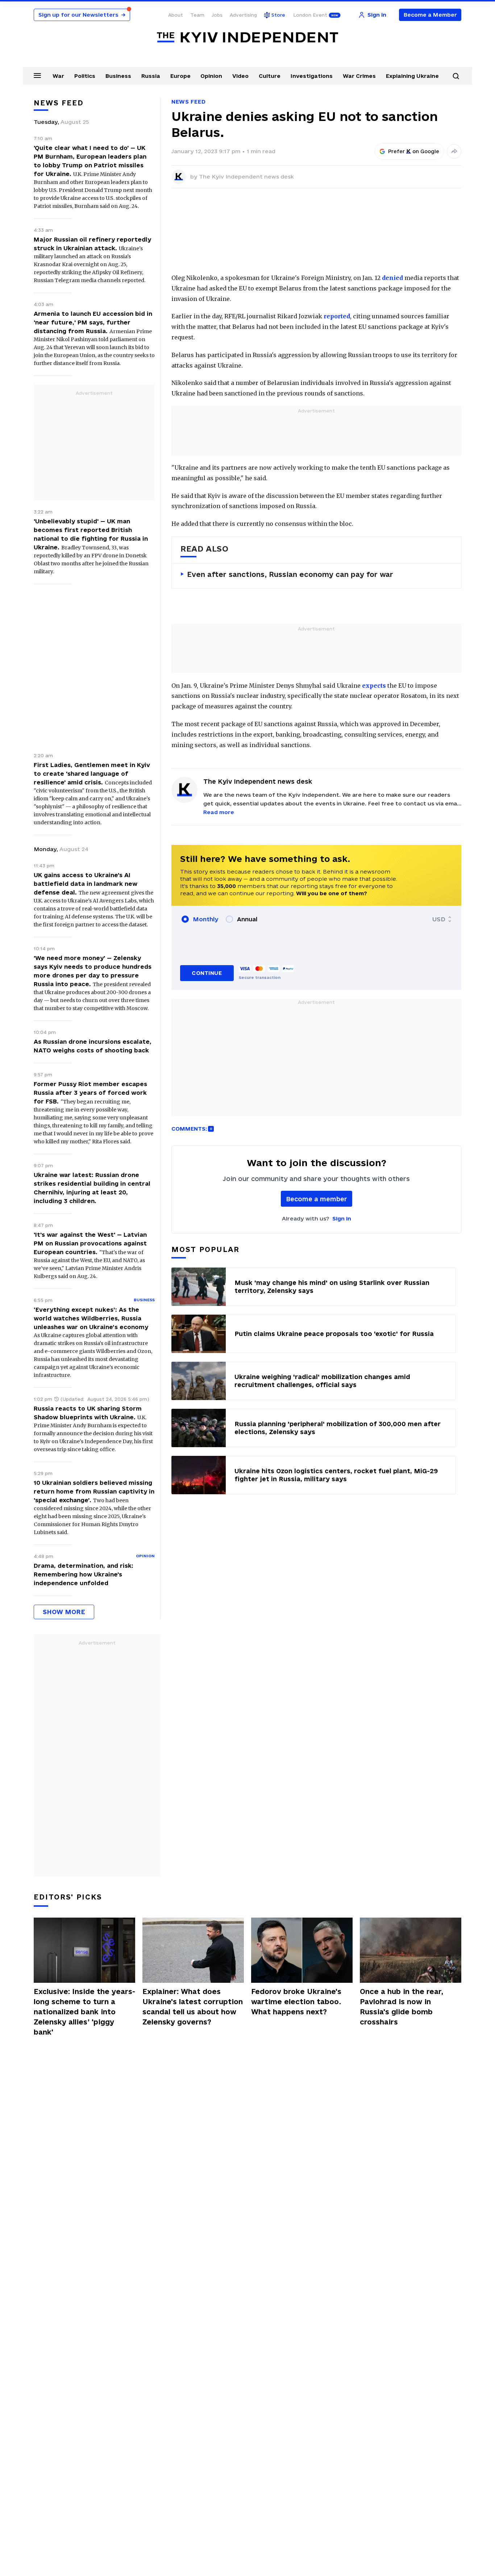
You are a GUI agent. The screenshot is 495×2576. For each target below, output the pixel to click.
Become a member (317, 1199)
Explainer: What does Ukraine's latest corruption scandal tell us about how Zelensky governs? (193, 2007)
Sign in (342, 1218)
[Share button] (454, 151)
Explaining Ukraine (412, 76)
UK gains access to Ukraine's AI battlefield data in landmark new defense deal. (86, 884)
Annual (247, 919)
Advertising (243, 15)
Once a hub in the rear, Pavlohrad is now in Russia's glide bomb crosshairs (402, 2007)
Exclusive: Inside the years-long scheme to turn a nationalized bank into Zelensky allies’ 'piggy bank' (84, 2012)
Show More (64, 1612)
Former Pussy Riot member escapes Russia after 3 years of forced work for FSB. (90, 1093)
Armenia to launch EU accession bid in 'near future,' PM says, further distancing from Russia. (93, 322)
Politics (85, 76)
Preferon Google (414, 151)
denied (392, 278)
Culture (270, 76)
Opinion (211, 76)
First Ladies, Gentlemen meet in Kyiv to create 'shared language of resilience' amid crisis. (92, 774)
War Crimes (359, 76)
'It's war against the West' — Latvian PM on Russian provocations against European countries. (90, 1243)
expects (374, 686)
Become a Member (430, 15)
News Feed (188, 102)
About (176, 15)
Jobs (217, 15)
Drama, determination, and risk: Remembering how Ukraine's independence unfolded (84, 1574)
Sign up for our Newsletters (82, 15)
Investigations (312, 76)
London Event (310, 15)
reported (337, 316)
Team (197, 15)
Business (118, 76)
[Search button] (456, 76)
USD (439, 919)
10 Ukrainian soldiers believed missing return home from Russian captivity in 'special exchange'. (94, 1491)
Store (278, 15)
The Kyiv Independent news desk (246, 177)
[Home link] (247, 37)
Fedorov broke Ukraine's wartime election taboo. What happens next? (296, 2002)
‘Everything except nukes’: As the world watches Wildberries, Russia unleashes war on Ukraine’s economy (91, 1318)
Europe (180, 76)
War (58, 76)
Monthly (206, 919)
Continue (207, 973)
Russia (151, 76)
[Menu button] (37, 75)
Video (240, 76)
